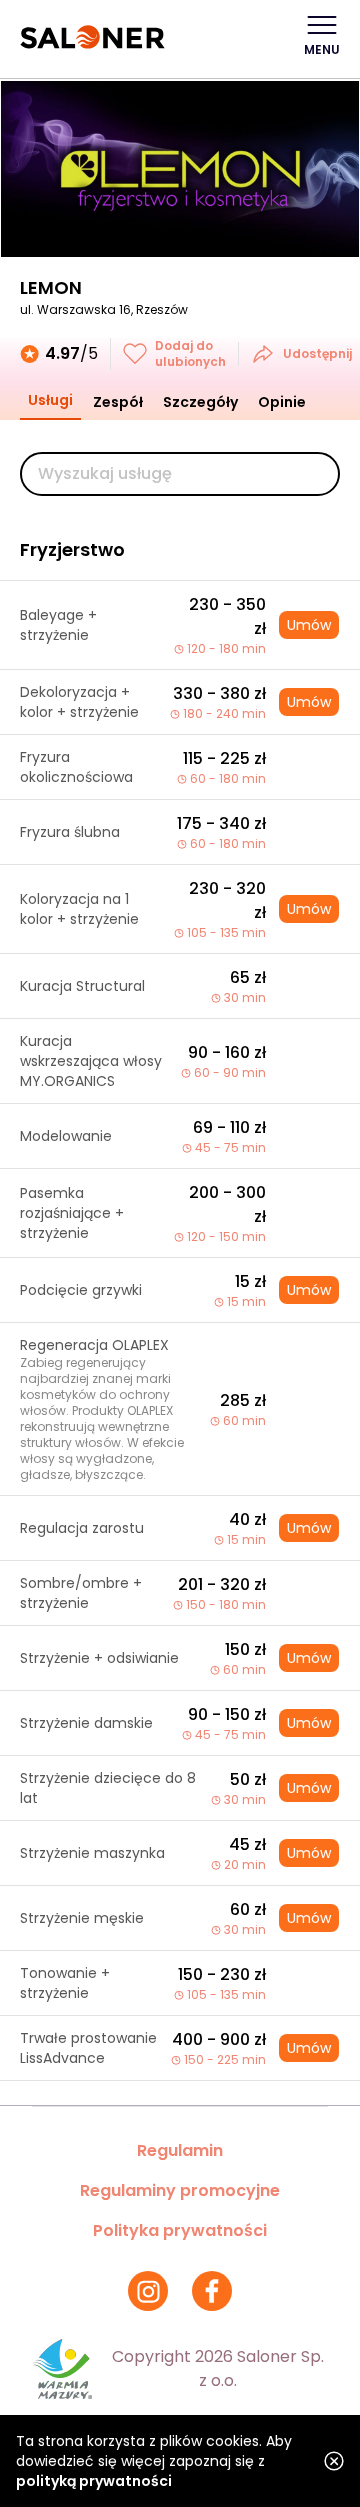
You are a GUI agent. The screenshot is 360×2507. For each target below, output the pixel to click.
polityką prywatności (94, 2481)
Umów (309, 625)
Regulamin (180, 2150)
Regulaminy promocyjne (180, 2190)
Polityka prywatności (180, 2230)
